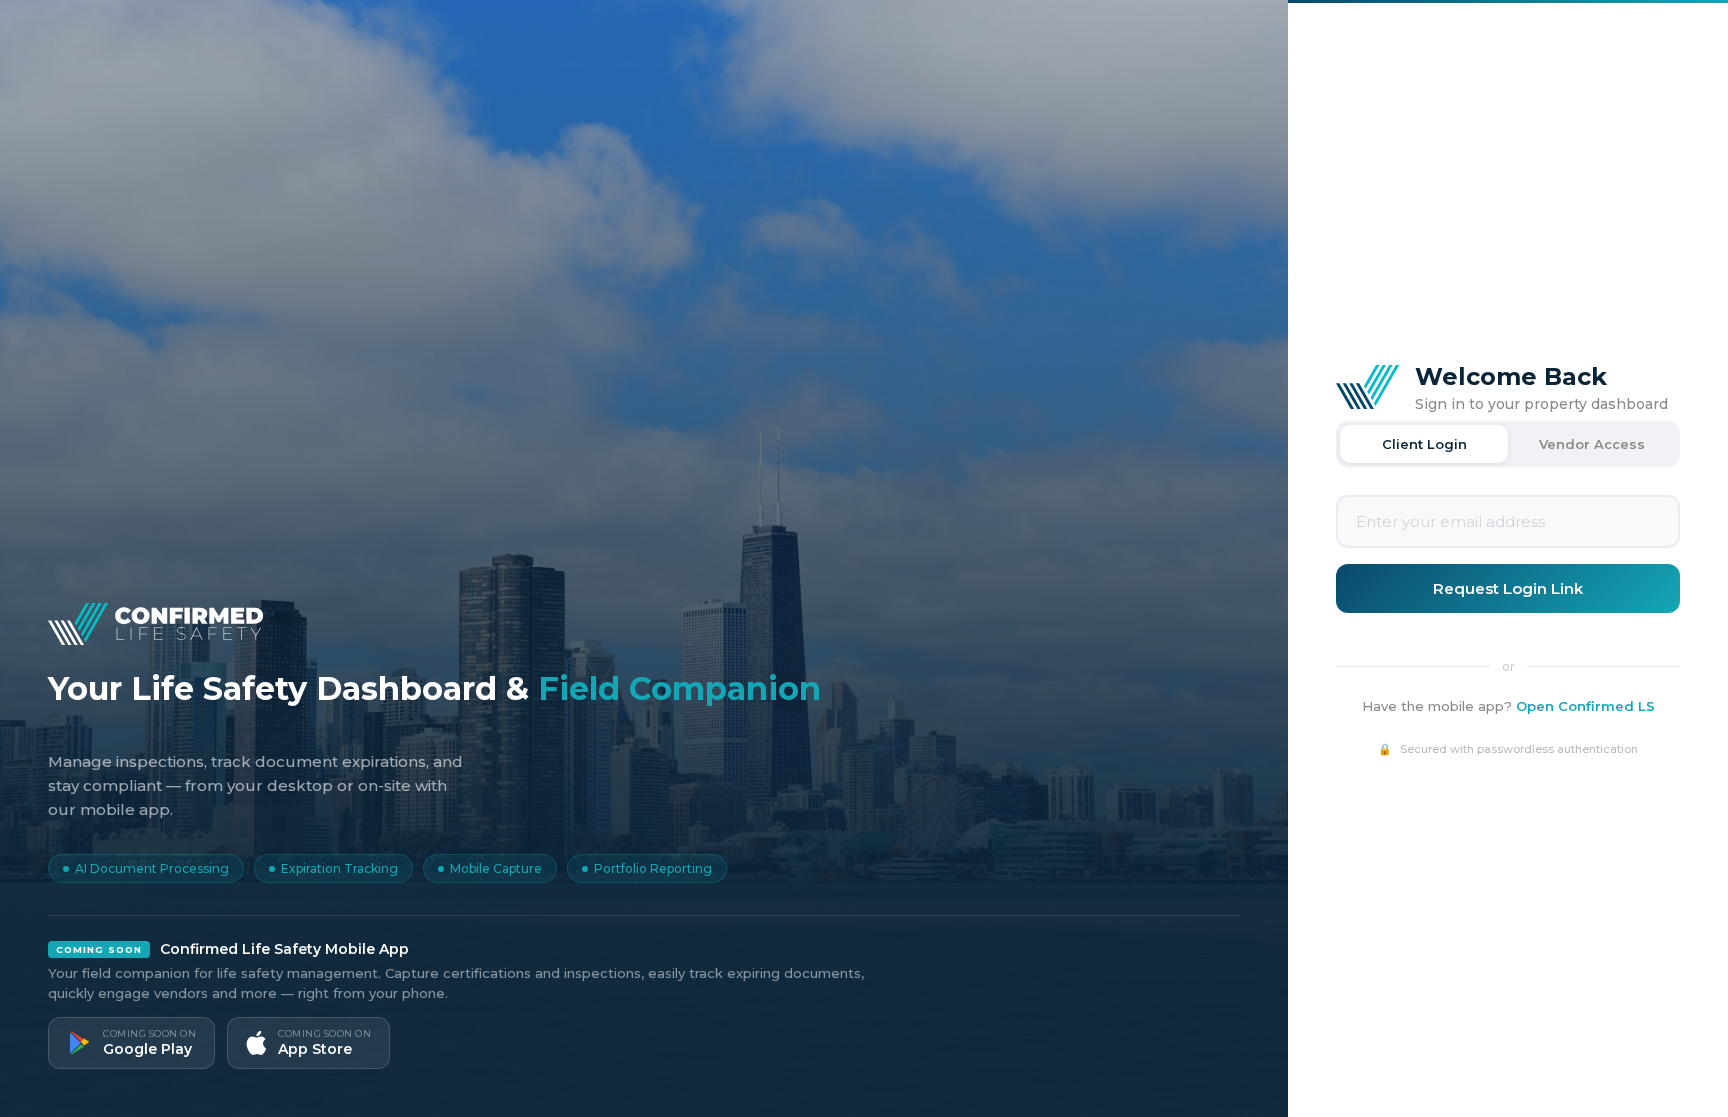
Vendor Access (1592, 444)
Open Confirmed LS (1585, 706)
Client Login (1424, 444)
